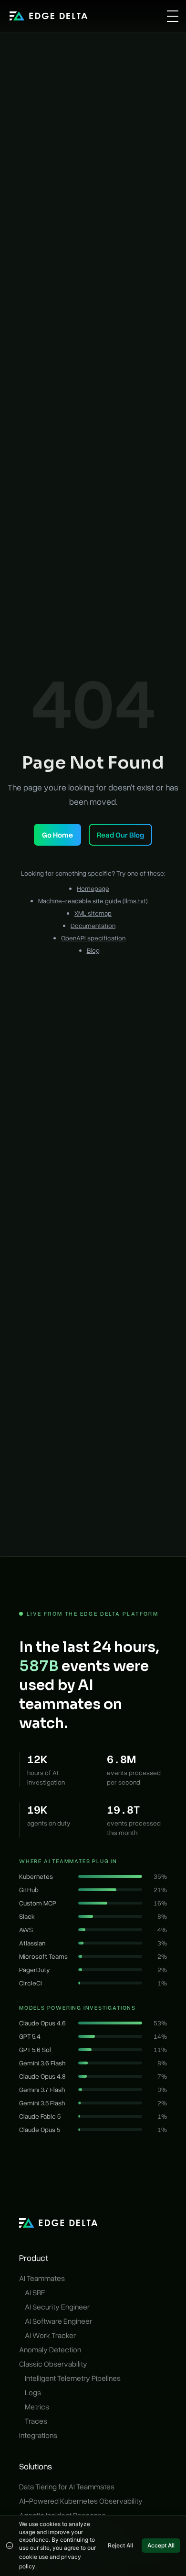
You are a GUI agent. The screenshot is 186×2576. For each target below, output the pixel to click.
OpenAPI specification (93, 938)
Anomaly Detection (50, 2349)
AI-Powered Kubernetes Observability (81, 2501)
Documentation (93, 925)
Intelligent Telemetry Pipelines (73, 2378)
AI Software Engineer (58, 2321)
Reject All (120, 2545)
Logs (33, 2392)
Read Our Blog (120, 835)
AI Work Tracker (50, 2335)
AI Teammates (42, 2278)
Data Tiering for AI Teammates (67, 2487)
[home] (49, 16)
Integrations (38, 2435)
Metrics (37, 2407)
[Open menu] (173, 16)
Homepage (93, 888)
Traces (36, 2421)
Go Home (57, 835)
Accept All (161, 2545)
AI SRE (35, 2292)
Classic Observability (53, 2364)
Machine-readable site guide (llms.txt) (93, 901)
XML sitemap (93, 913)
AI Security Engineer (57, 2307)
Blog (93, 950)
